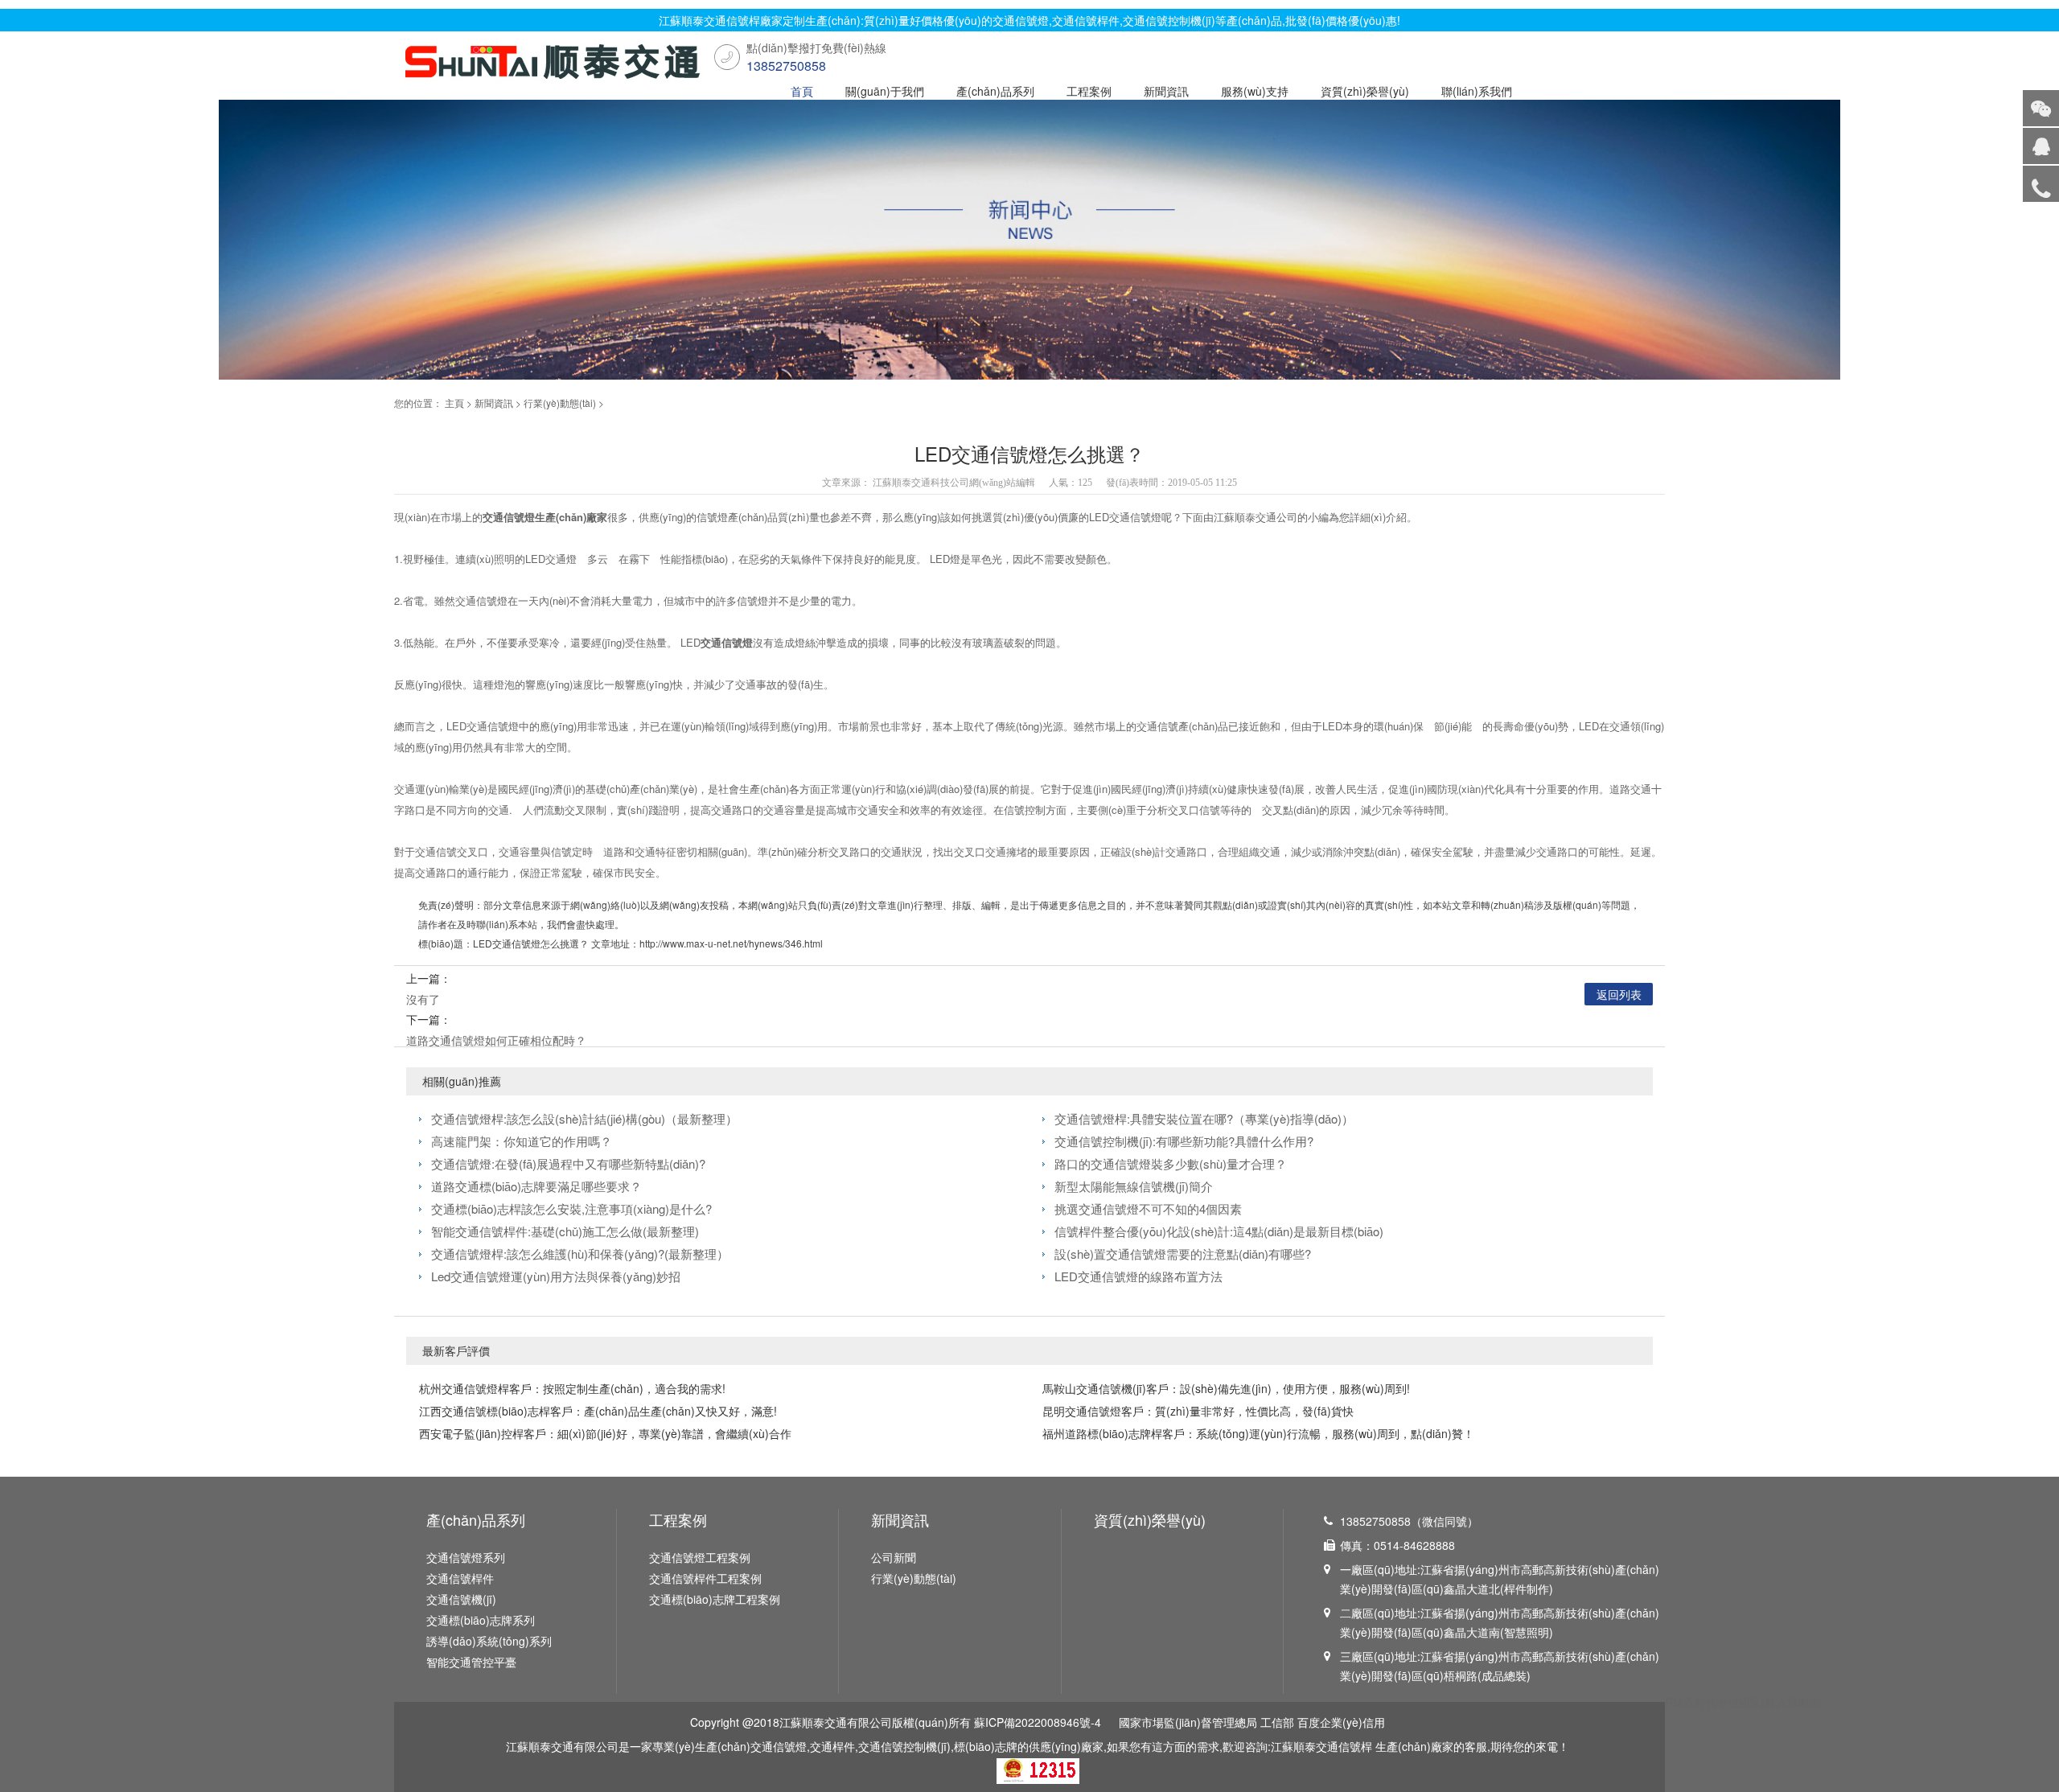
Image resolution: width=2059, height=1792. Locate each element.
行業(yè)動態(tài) (560, 403)
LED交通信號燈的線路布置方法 (1138, 1276)
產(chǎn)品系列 (995, 91)
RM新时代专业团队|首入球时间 (1743, 1702)
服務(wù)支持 (1255, 91)
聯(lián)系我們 (1477, 91)
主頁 (454, 403)
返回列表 (1619, 994)
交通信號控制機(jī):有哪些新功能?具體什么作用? (1184, 1141)
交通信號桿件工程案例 (705, 1578)
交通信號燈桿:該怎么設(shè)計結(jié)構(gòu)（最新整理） (584, 1118)
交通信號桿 (1344, 1746)
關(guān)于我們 (885, 91)
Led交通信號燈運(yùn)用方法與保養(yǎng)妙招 (556, 1276)
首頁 (802, 91)
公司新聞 (894, 1557)
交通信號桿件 (460, 1578)
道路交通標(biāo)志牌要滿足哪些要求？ (536, 1186)
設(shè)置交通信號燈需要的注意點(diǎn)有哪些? (1183, 1254)
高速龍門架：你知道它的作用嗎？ (522, 1141)
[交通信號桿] (548, 63)
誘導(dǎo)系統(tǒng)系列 (489, 1641)
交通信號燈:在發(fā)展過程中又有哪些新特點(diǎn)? (568, 1163)
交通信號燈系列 (466, 1557)
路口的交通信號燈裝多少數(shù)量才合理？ (1171, 1163)
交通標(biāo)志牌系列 (481, 1620)
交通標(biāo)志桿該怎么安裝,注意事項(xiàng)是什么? (571, 1208)
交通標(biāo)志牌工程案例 (715, 1599)
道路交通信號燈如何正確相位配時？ (496, 1040)
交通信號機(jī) (461, 1599)
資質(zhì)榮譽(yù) (1365, 91)
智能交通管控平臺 (471, 1662)
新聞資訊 (1166, 91)
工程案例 (1089, 91)
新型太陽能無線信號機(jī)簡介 (1134, 1186)
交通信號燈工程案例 (700, 1557)
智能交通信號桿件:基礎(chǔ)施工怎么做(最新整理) (565, 1231)
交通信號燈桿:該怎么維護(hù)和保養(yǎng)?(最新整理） (580, 1254)
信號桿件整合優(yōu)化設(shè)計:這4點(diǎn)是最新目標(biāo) (1219, 1231)
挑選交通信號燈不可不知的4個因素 (1148, 1208)
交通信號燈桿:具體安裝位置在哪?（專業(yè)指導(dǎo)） (1204, 1118)
